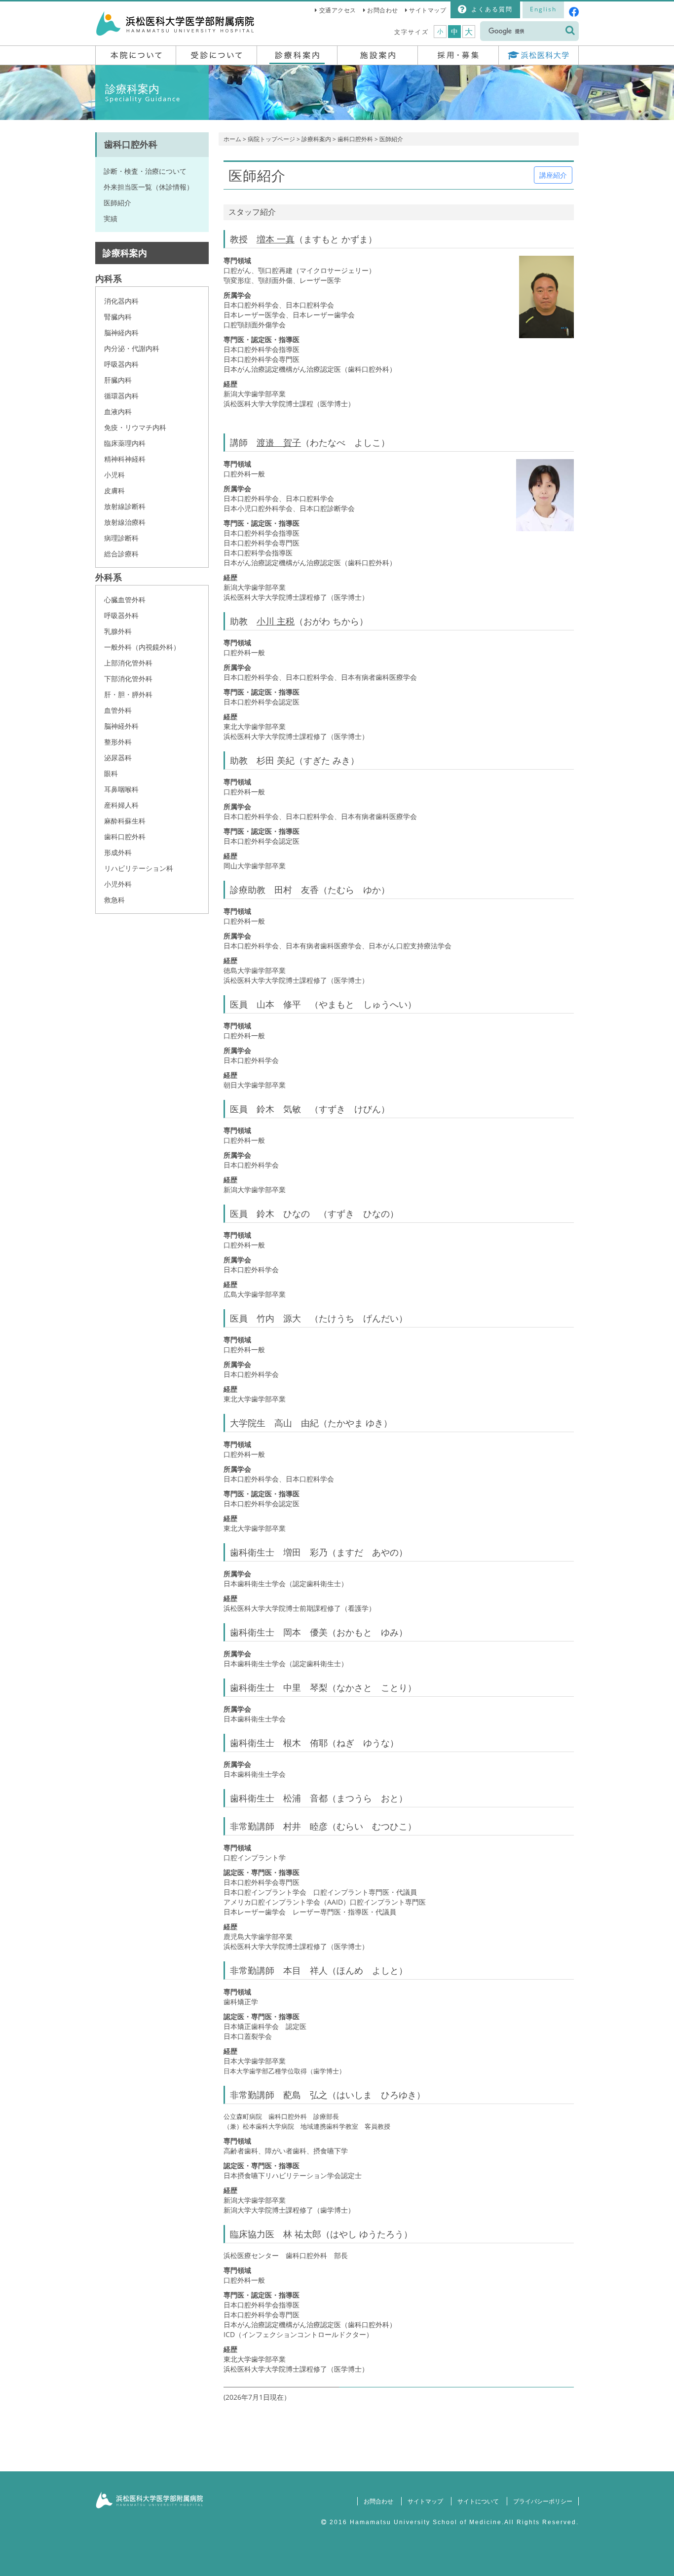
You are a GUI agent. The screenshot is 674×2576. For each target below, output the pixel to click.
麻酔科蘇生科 (125, 821)
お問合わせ (383, 10)
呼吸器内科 (121, 364)
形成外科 (118, 852)
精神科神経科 (125, 459)
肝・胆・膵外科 (128, 694)
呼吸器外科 (121, 615)
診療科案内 (316, 139)
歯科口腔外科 (355, 139)
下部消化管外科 (128, 679)
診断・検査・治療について (145, 171)
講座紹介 (553, 175)
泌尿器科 (118, 758)
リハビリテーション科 (139, 868)
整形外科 (118, 742)
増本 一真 (276, 239)
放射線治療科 (125, 522)
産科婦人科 (121, 805)
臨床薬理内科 (125, 443)
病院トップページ (271, 139)
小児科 (114, 475)
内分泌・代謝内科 (132, 348)
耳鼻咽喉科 (121, 789)
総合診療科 (121, 554)
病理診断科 (121, 538)
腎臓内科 (118, 317)
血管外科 (118, 710)
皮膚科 (114, 490)
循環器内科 (121, 396)
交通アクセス (338, 10)
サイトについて (478, 2501)
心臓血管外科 (125, 600)
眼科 (111, 773)
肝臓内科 (118, 380)
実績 (111, 218)
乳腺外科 (118, 631)
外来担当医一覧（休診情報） (149, 187)
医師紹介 (117, 203)
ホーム (232, 139)
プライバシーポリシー (543, 2501)
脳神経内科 (121, 332)
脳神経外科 (121, 726)
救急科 (114, 900)
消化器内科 (121, 301)
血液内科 (118, 411)
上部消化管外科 (128, 663)
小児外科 (118, 884)
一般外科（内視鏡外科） (142, 647)
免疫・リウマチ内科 (135, 427)
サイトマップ (428, 10)
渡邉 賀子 (279, 442)
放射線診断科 (125, 506)
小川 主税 (276, 621)
